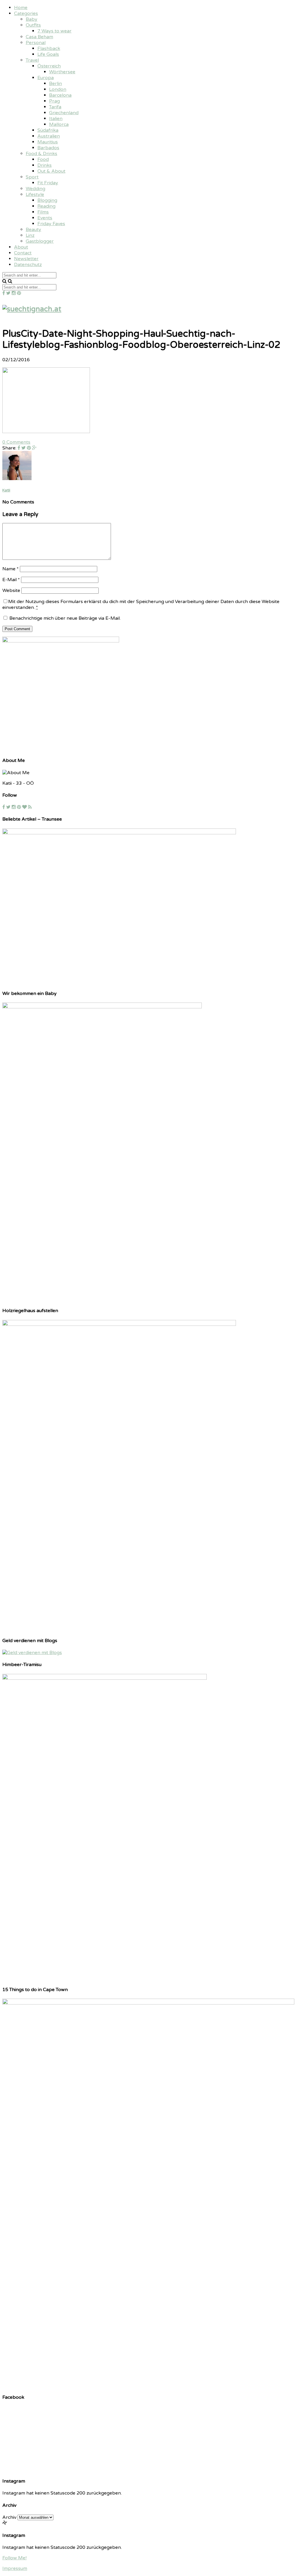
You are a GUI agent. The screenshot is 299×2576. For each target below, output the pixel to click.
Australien (49, 136)
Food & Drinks (41, 154)
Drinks (45, 165)
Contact (23, 253)
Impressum (15, 2568)
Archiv (9, 2517)
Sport (32, 177)
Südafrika (48, 130)
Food (43, 159)
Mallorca (59, 124)
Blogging (47, 200)
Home (21, 8)
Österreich (49, 66)
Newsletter (26, 259)
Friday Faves (51, 224)
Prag (54, 101)
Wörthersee (62, 72)
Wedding (35, 189)
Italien (56, 119)
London (58, 89)
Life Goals (48, 54)
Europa (46, 78)
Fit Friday (48, 183)
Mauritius (48, 142)
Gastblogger (40, 241)
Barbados (48, 148)
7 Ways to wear (54, 31)
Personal (36, 43)
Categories (26, 13)
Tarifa (55, 107)
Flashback (49, 48)
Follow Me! (14, 2558)
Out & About (51, 171)
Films (43, 212)
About (21, 247)
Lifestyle (35, 194)
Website (11, 590)
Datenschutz (28, 265)
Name (11, 569)
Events (45, 218)
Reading (46, 206)
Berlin (55, 84)
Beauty (33, 230)
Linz (30, 235)
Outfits (33, 25)
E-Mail (11, 580)
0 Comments (16, 442)
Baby (32, 19)
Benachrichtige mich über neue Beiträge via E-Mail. (65, 618)
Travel (32, 60)
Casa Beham (39, 37)
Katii (6, 490)
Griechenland (64, 113)
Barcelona (60, 95)
